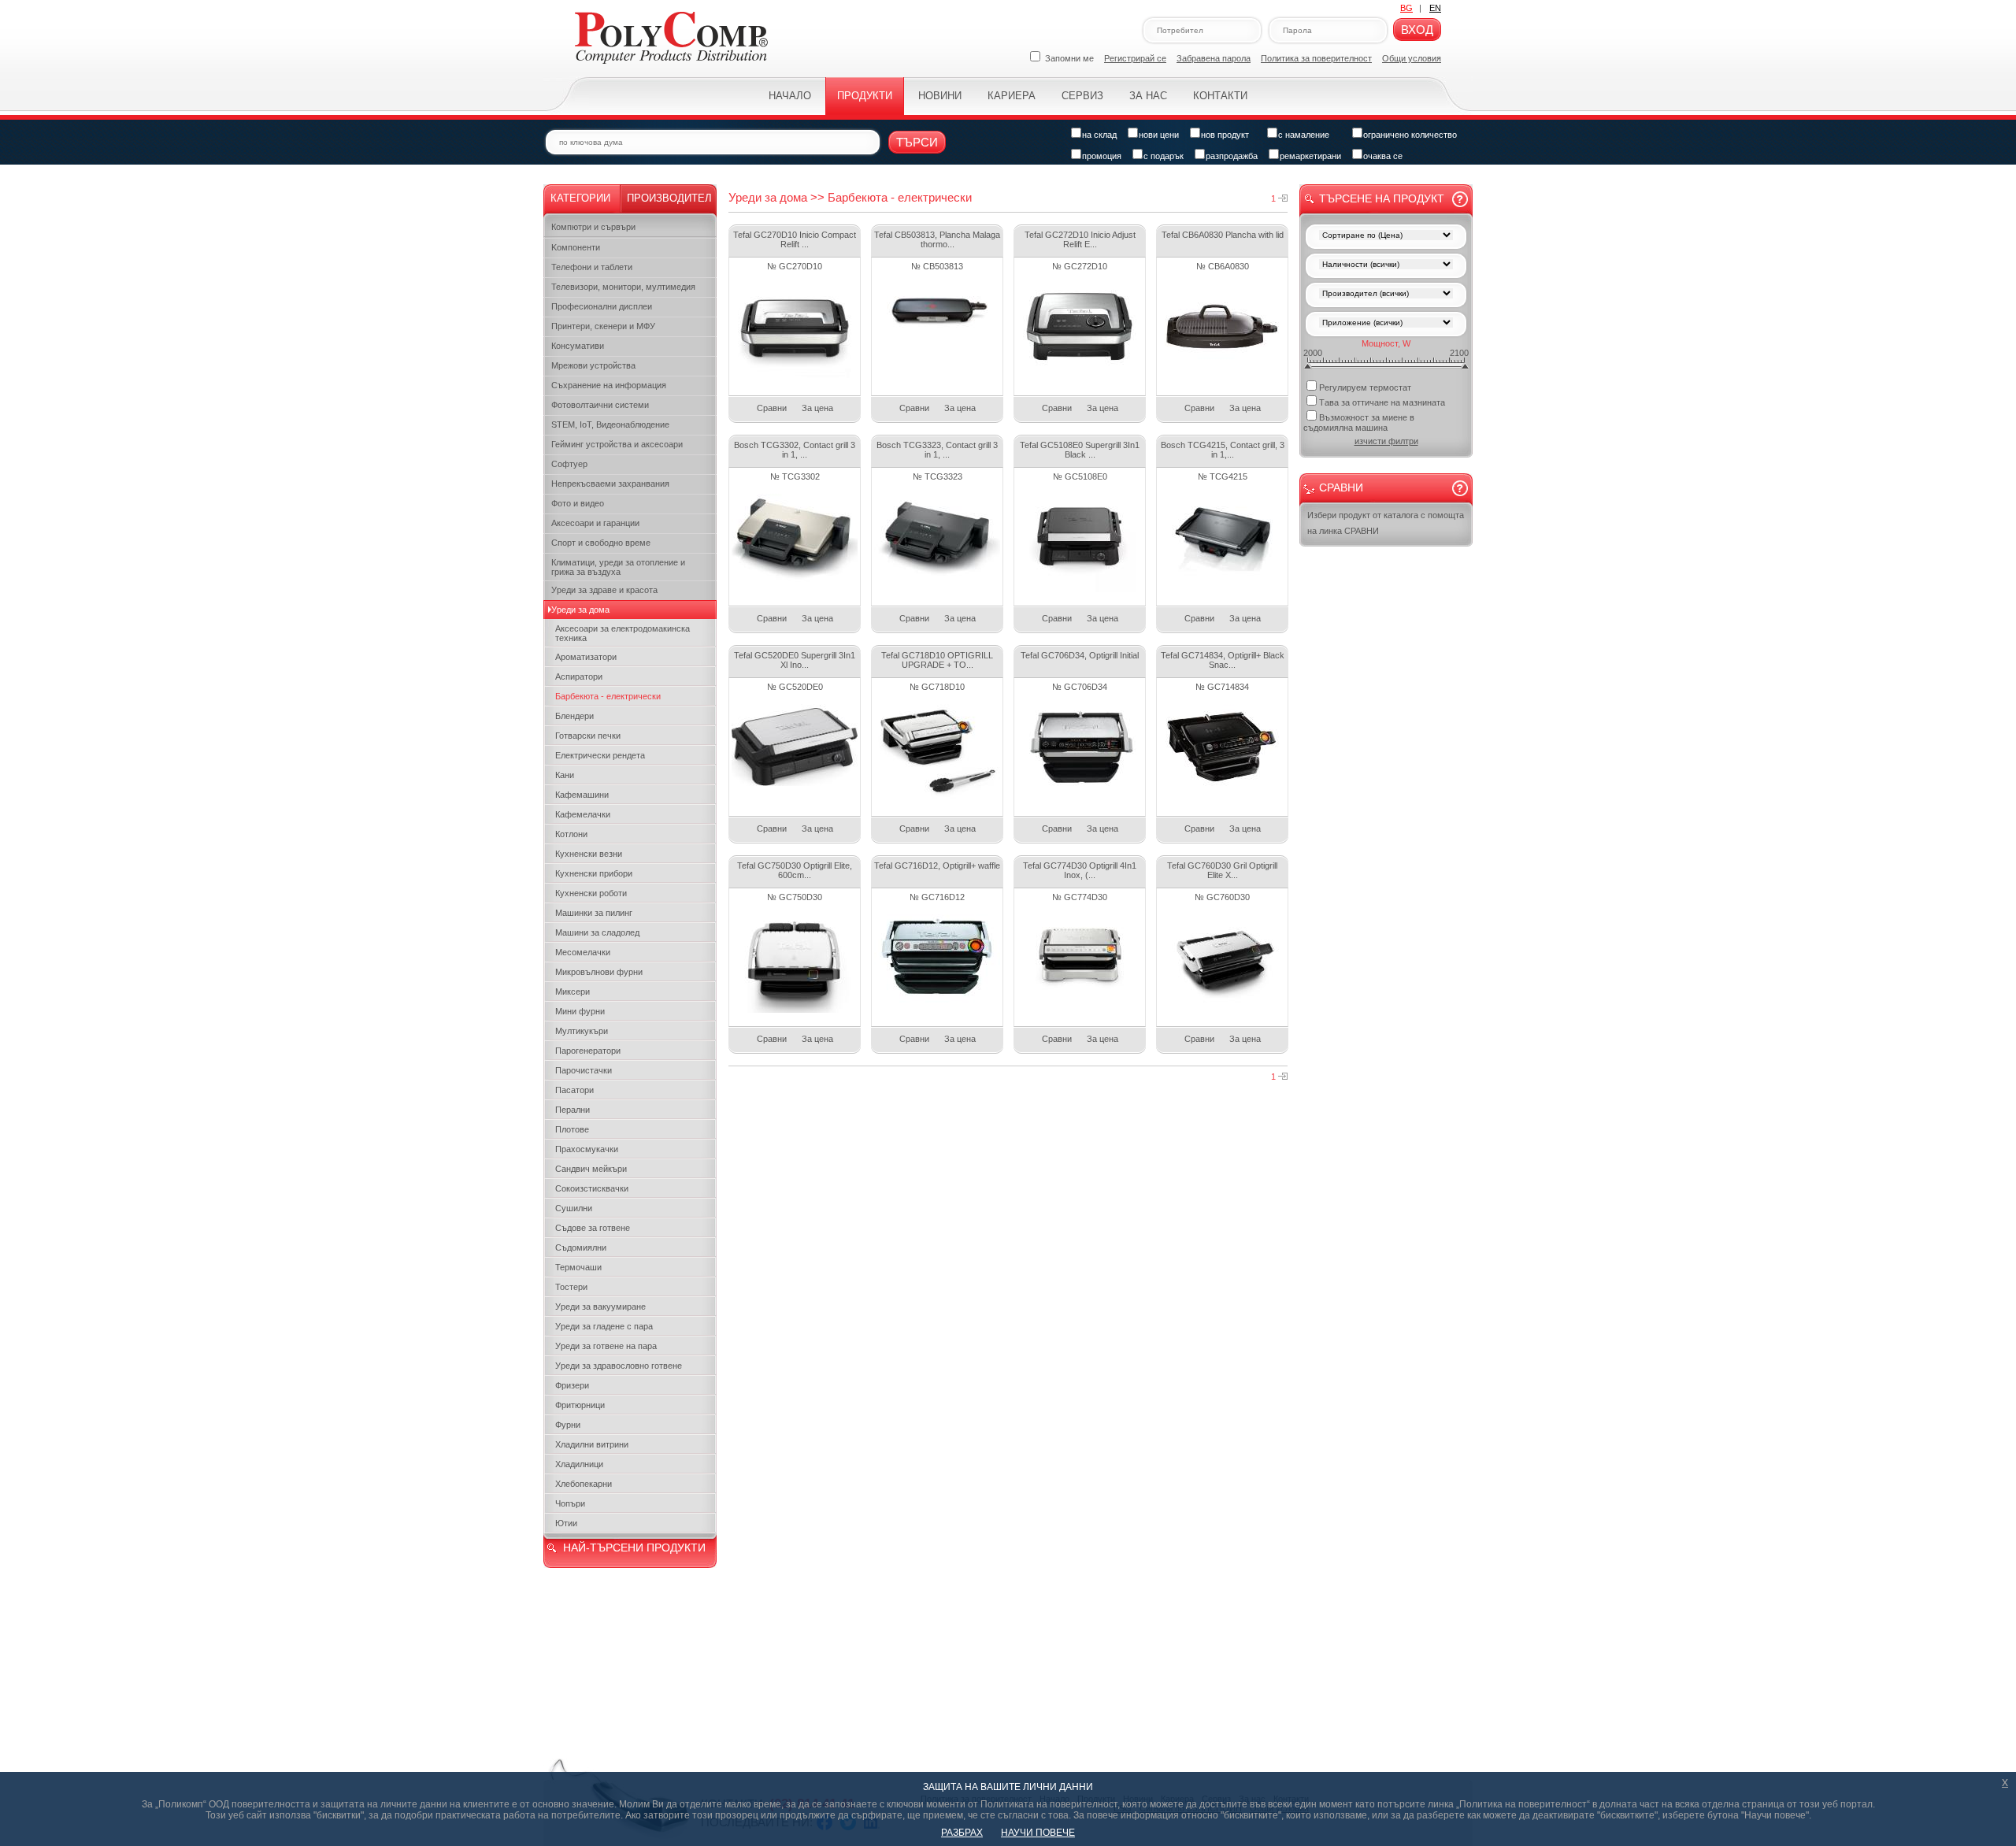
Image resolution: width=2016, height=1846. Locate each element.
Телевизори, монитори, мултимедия (623, 287)
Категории (580, 198)
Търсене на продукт (1382, 198)
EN (1435, 8)
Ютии (566, 1523)
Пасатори (574, 1090)
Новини (940, 96)
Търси (917, 142)
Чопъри (570, 1503)
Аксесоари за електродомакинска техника (623, 633)
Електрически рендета (600, 755)
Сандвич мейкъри (591, 1169)
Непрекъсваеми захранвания (610, 484)
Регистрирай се (1135, 58)
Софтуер (569, 464)
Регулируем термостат (1365, 387)
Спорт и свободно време (601, 543)
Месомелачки (583, 952)
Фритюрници (580, 1405)
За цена (817, 408)
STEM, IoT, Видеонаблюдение (610, 424)
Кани (565, 775)
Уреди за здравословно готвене (619, 1366)
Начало (790, 96)
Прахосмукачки (587, 1149)
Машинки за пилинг (594, 913)
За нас (1148, 96)
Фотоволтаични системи (600, 405)
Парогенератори (588, 1051)
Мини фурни (580, 1011)
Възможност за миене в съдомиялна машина (1359, 423)
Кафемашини (582, 795)
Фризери (572, 1385)
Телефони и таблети (592, 267)
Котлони (571, 834)
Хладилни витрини (592, 1444)
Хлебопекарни (584, 1484)
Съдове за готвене (593, 1228)
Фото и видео (578, 503)
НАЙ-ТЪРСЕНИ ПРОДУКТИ (634, 1548)
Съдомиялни (581, 1247)
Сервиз (1082, 96)
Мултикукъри (582, 1031)
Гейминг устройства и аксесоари (617, 444)
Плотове (572, 1129)
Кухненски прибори (594, 873)
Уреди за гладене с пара (604, 1326)
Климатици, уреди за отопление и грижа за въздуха (618, 567)
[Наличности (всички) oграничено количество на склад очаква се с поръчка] (1386, 266)
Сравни (772, 408)
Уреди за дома (580, 610)
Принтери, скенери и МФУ (603, 326)
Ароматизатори (586, 657)
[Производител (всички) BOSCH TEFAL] (1386, 295)
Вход (1417, 30)
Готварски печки (588, 736)
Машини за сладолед (597, 932)
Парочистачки (584, 1070)
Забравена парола (1214, 58)
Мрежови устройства (593, 365)
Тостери (571, 1287)
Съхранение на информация (609, 385)
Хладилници (579, 1464)
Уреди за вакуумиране (600, 1307)
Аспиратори (579, 676)
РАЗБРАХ (962, 1833)
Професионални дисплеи (602, 306)
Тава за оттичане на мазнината (1382, 402)
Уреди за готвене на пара (606, 1346)
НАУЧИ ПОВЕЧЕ (1038, 1833)
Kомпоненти (576, 247)
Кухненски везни (589, 854)
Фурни (568, 1425)
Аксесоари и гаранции (595, 523)
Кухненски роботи (591, 893)
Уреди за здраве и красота (604, 590)
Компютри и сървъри (593, 227)
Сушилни (574, 1208)
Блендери (574, 716)
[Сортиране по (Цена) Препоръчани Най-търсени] (1386, 237)
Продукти (865, 96)
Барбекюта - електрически (608, 696)
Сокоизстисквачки (592, 1188)
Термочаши (578, 1267)
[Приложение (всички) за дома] (1386, 324)
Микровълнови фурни (599, 972)
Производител (669, 198)
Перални (573, 1110)
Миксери (573, 992)
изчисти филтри (1386, 441)
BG (1406, 8)
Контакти (1220, 96)
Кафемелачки (583, 814)
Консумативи (578, 346)
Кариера (1012, 96)
